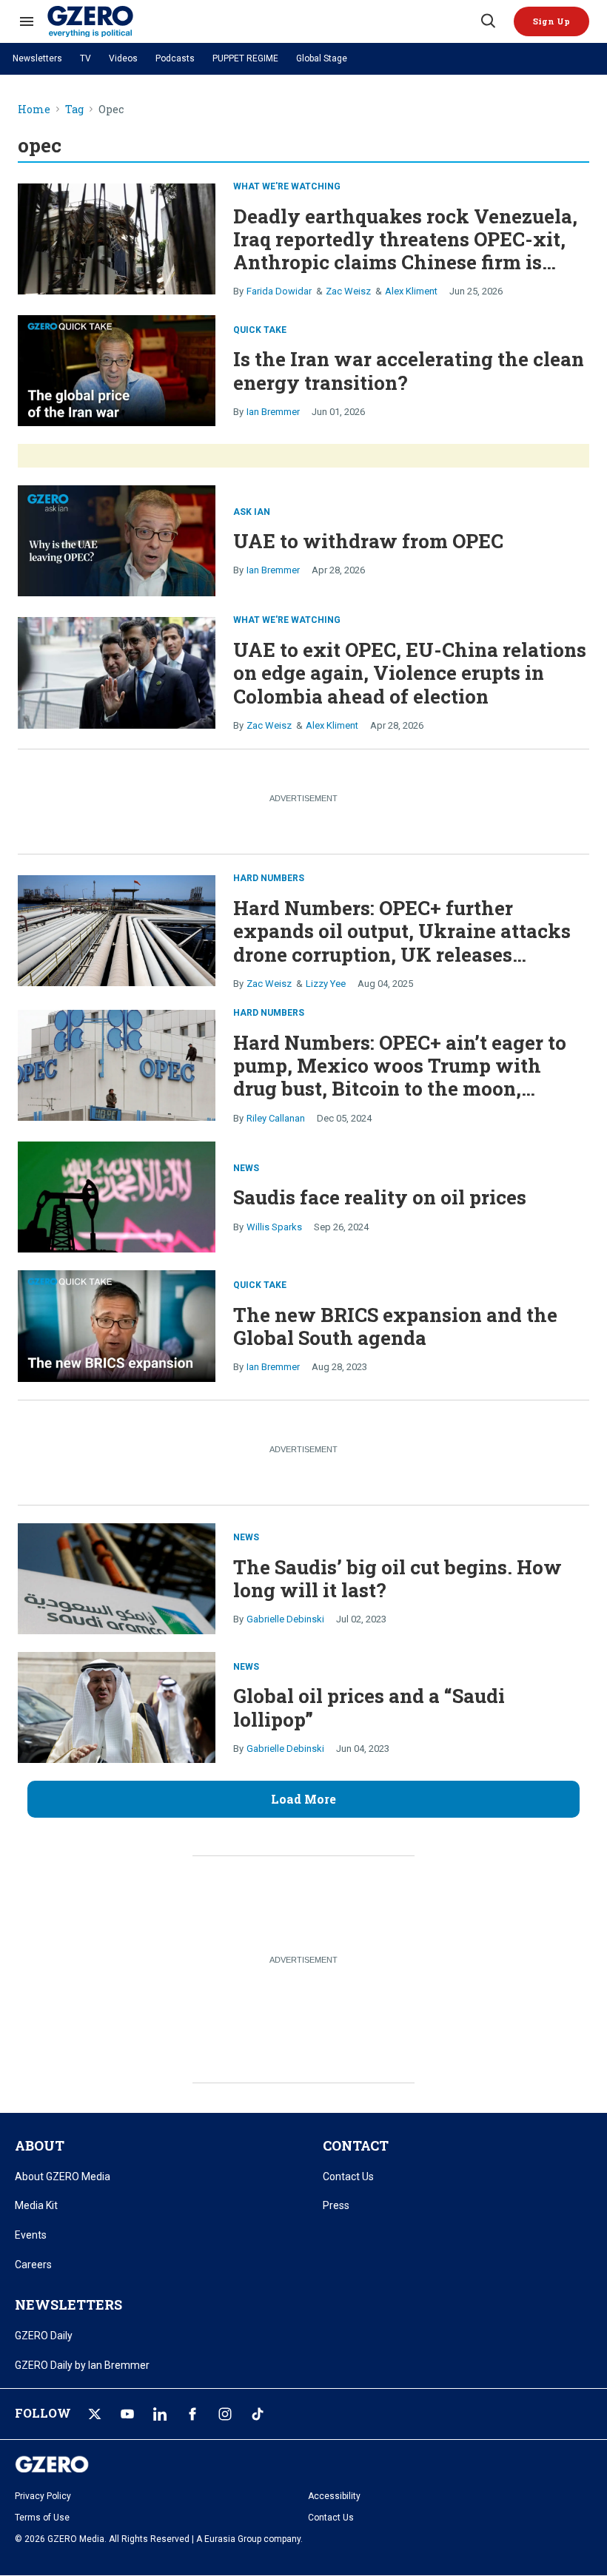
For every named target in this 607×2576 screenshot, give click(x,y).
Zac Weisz (348, 291)
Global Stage (322, 58)
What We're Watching (287, 186)
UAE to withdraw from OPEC (368, 541)
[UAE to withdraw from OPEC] (117, 540)
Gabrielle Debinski (285, 1619)
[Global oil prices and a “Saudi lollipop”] (117, 1706)
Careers (33, 2265)
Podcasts (175, 58)
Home (34, 110)
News (246, 1168)
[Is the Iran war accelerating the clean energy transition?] (117, 369)
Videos (123, 58)
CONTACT (356, 2145)
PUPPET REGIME (245, 58)
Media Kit (36, 2205)
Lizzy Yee (326, 984)
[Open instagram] (225, 2414)
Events (31, 2235)
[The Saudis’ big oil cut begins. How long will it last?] (117, 1577)
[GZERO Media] (263, 21)
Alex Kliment (411, 291)
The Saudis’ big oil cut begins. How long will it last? (398, 1578)
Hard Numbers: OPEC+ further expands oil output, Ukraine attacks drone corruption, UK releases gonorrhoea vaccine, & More (402, 943)
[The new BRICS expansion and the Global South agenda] (117, 1325)
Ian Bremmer (273, 412)
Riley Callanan (276, 1118)
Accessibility (334, 2496)
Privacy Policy (43, 2496)
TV (85, 58)
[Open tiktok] (258, 2414)
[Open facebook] (192, 2414)
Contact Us (348, 2177)
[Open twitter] (95, 2414)
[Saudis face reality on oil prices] (117, 1196)
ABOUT (40, 2145)
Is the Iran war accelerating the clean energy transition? (409, 370)
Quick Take (260, 330)
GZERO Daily (44, 2336)
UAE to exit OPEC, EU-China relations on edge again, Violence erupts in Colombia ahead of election (410, 672)
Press (336, 2205)
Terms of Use (42, 2518)
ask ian (252, 512)
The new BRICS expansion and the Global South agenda (395, 1326)
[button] (551, 21)
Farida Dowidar (279, 291)
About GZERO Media (63, 2177)
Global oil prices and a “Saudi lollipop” (369, 1707)
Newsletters (37, 58)
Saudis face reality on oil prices (380, 1197)
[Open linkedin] (160, 2414)
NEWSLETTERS (68, 2304)
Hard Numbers (269, 878)
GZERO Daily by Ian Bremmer (82, 2365)
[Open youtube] (127, 2414)
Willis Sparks (274, 1227)
